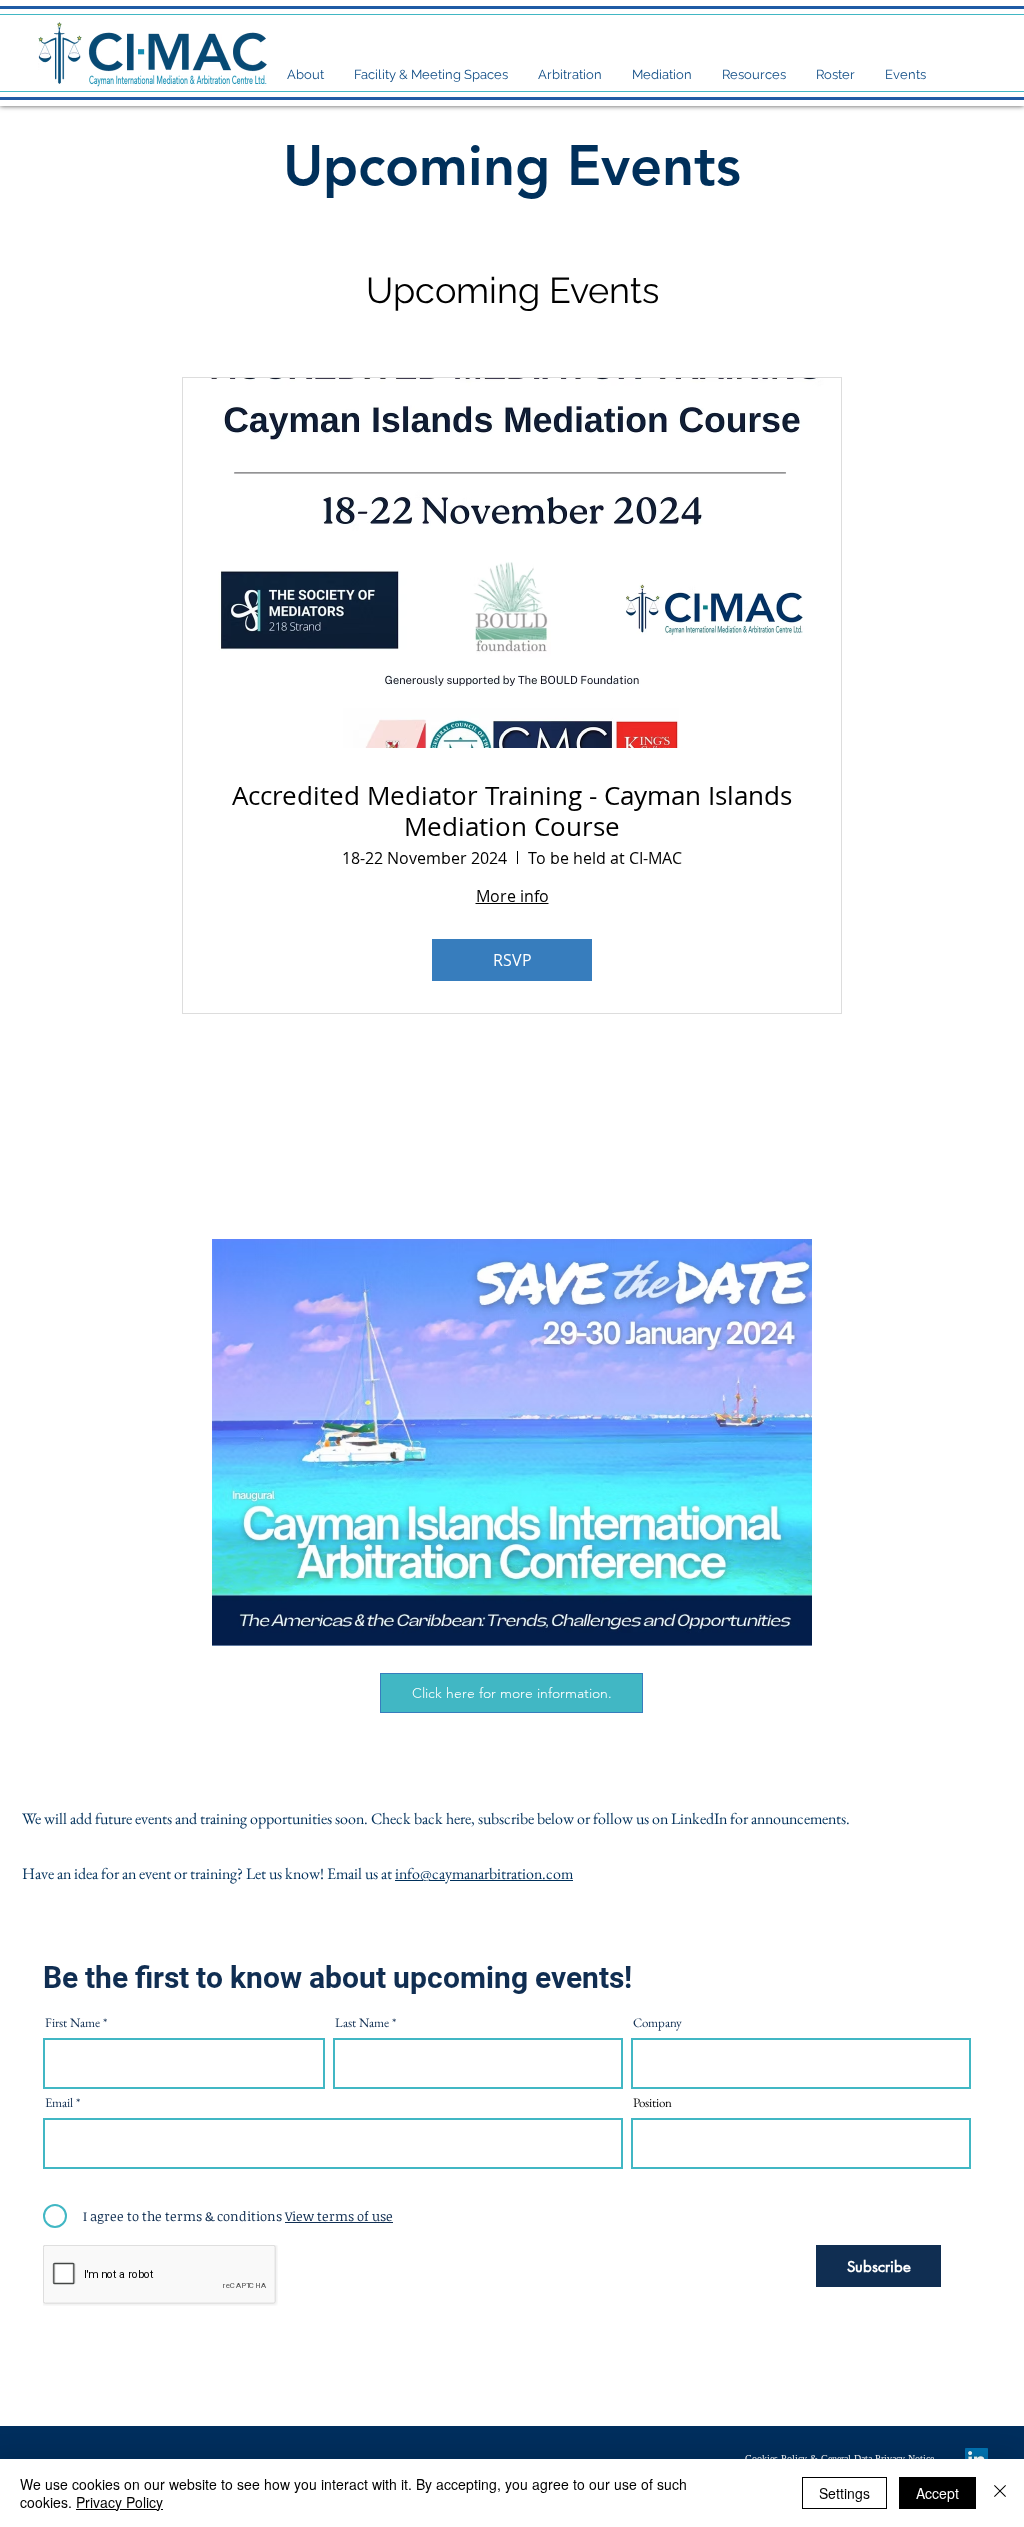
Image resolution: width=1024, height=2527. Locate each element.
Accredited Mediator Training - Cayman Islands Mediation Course (512, 811)
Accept (937, 2493)
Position (652, 2102)
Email (59, 2102)
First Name (72, 2022)
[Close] (1000, 2493)
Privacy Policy (119, 2502)
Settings (844, 2493)
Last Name (362, 2022)
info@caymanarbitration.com (484, 1873)
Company (657, 2022)
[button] (305, 75)
